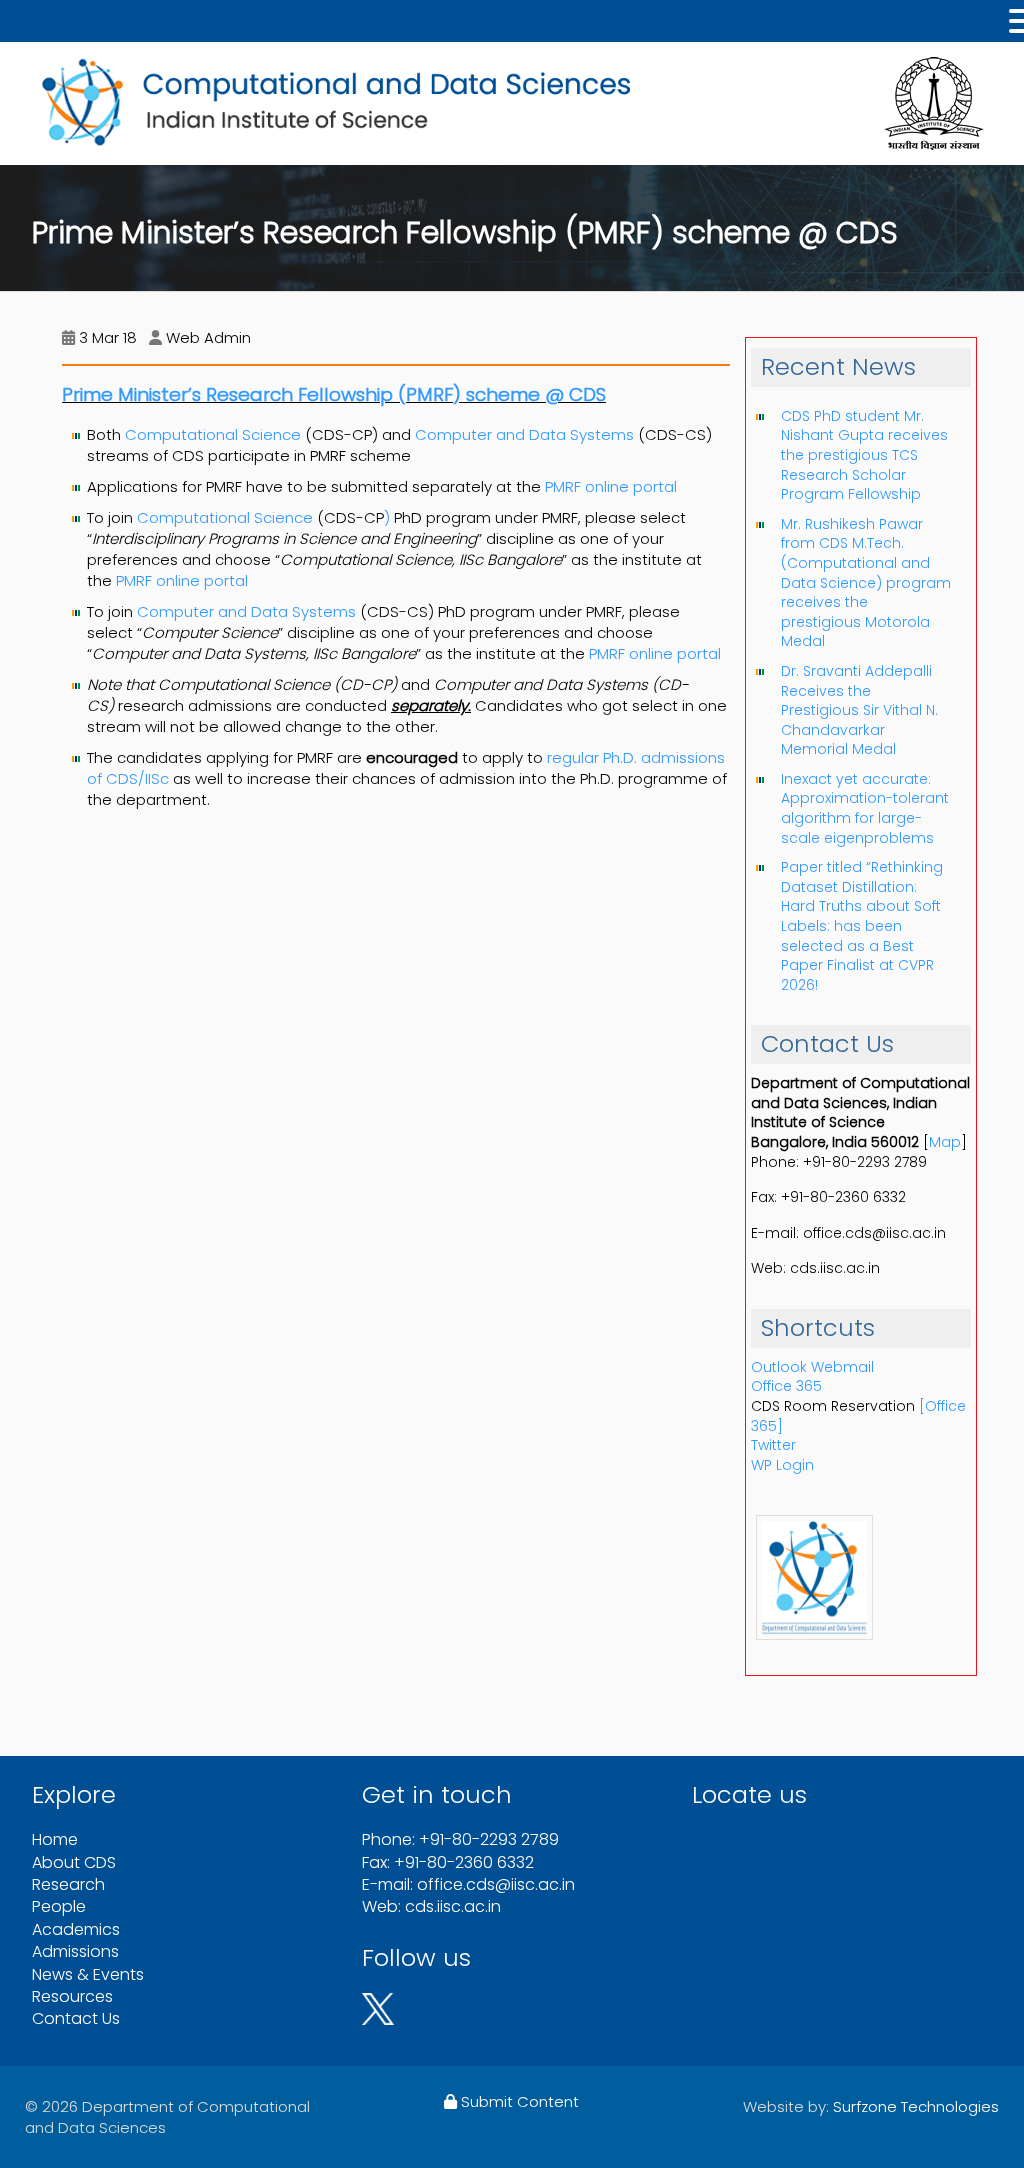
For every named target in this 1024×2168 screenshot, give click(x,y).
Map (945, 1142)
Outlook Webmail (812, 1367)
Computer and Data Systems (524, 434)
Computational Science (213, 434)
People (59, 1906)
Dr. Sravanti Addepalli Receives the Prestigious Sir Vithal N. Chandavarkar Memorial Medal (859, 710)
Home (55, 1839)
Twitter (773, 1445)
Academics (76, 1929)
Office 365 (786, 1386)
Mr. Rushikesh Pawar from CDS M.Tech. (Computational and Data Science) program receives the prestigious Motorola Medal (866, 583)
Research (68, 1884)
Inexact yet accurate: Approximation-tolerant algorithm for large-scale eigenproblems (865, 808)
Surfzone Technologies (916, 2106)
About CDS (74, 1862)
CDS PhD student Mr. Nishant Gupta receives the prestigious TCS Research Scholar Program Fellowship (864, 455)
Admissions (75, 1951)
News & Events (88, 1974)
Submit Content (518, 2101)
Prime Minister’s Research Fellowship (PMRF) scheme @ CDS (334, 394)
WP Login (782, 1465)
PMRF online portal (611, 486)
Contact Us (76, 2018)
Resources (72, 1996)
